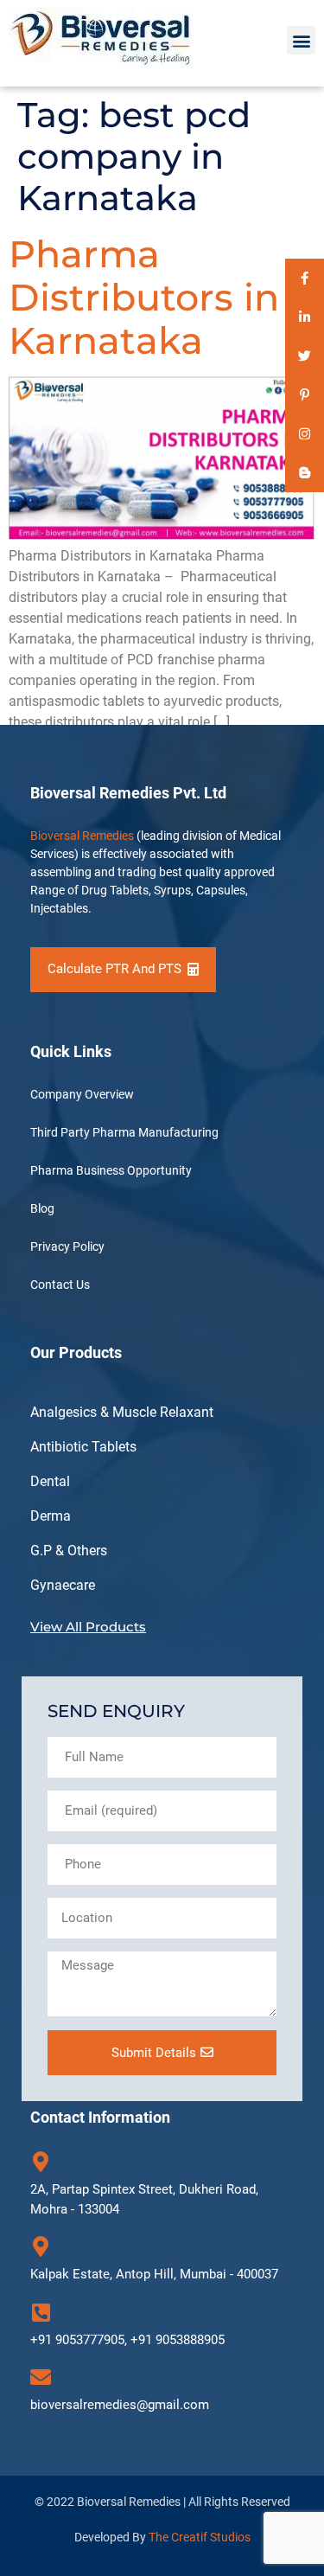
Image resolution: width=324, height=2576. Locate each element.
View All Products (88, 1627)
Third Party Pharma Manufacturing (124, 1132)
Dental (50, 1481)
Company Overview (82, 1094)
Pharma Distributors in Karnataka (144, 297)
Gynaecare (63, 1585)
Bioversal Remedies (82, 836)
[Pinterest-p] (305, 395)
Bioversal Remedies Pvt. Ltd (128, 793)
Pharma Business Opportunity (111, 1170)
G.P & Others (69, 1551)
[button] (301, 40)
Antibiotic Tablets (83, 1447)
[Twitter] (305, 356)
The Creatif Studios (200, 2537)
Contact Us (60, 1285)
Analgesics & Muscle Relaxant (122, 1412)
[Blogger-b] (305, 473)
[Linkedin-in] (305, 317)
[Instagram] (305, 434)
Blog (42, 1208)
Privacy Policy (67, 1246)
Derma (51, 1516)
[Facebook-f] (305, 278)
